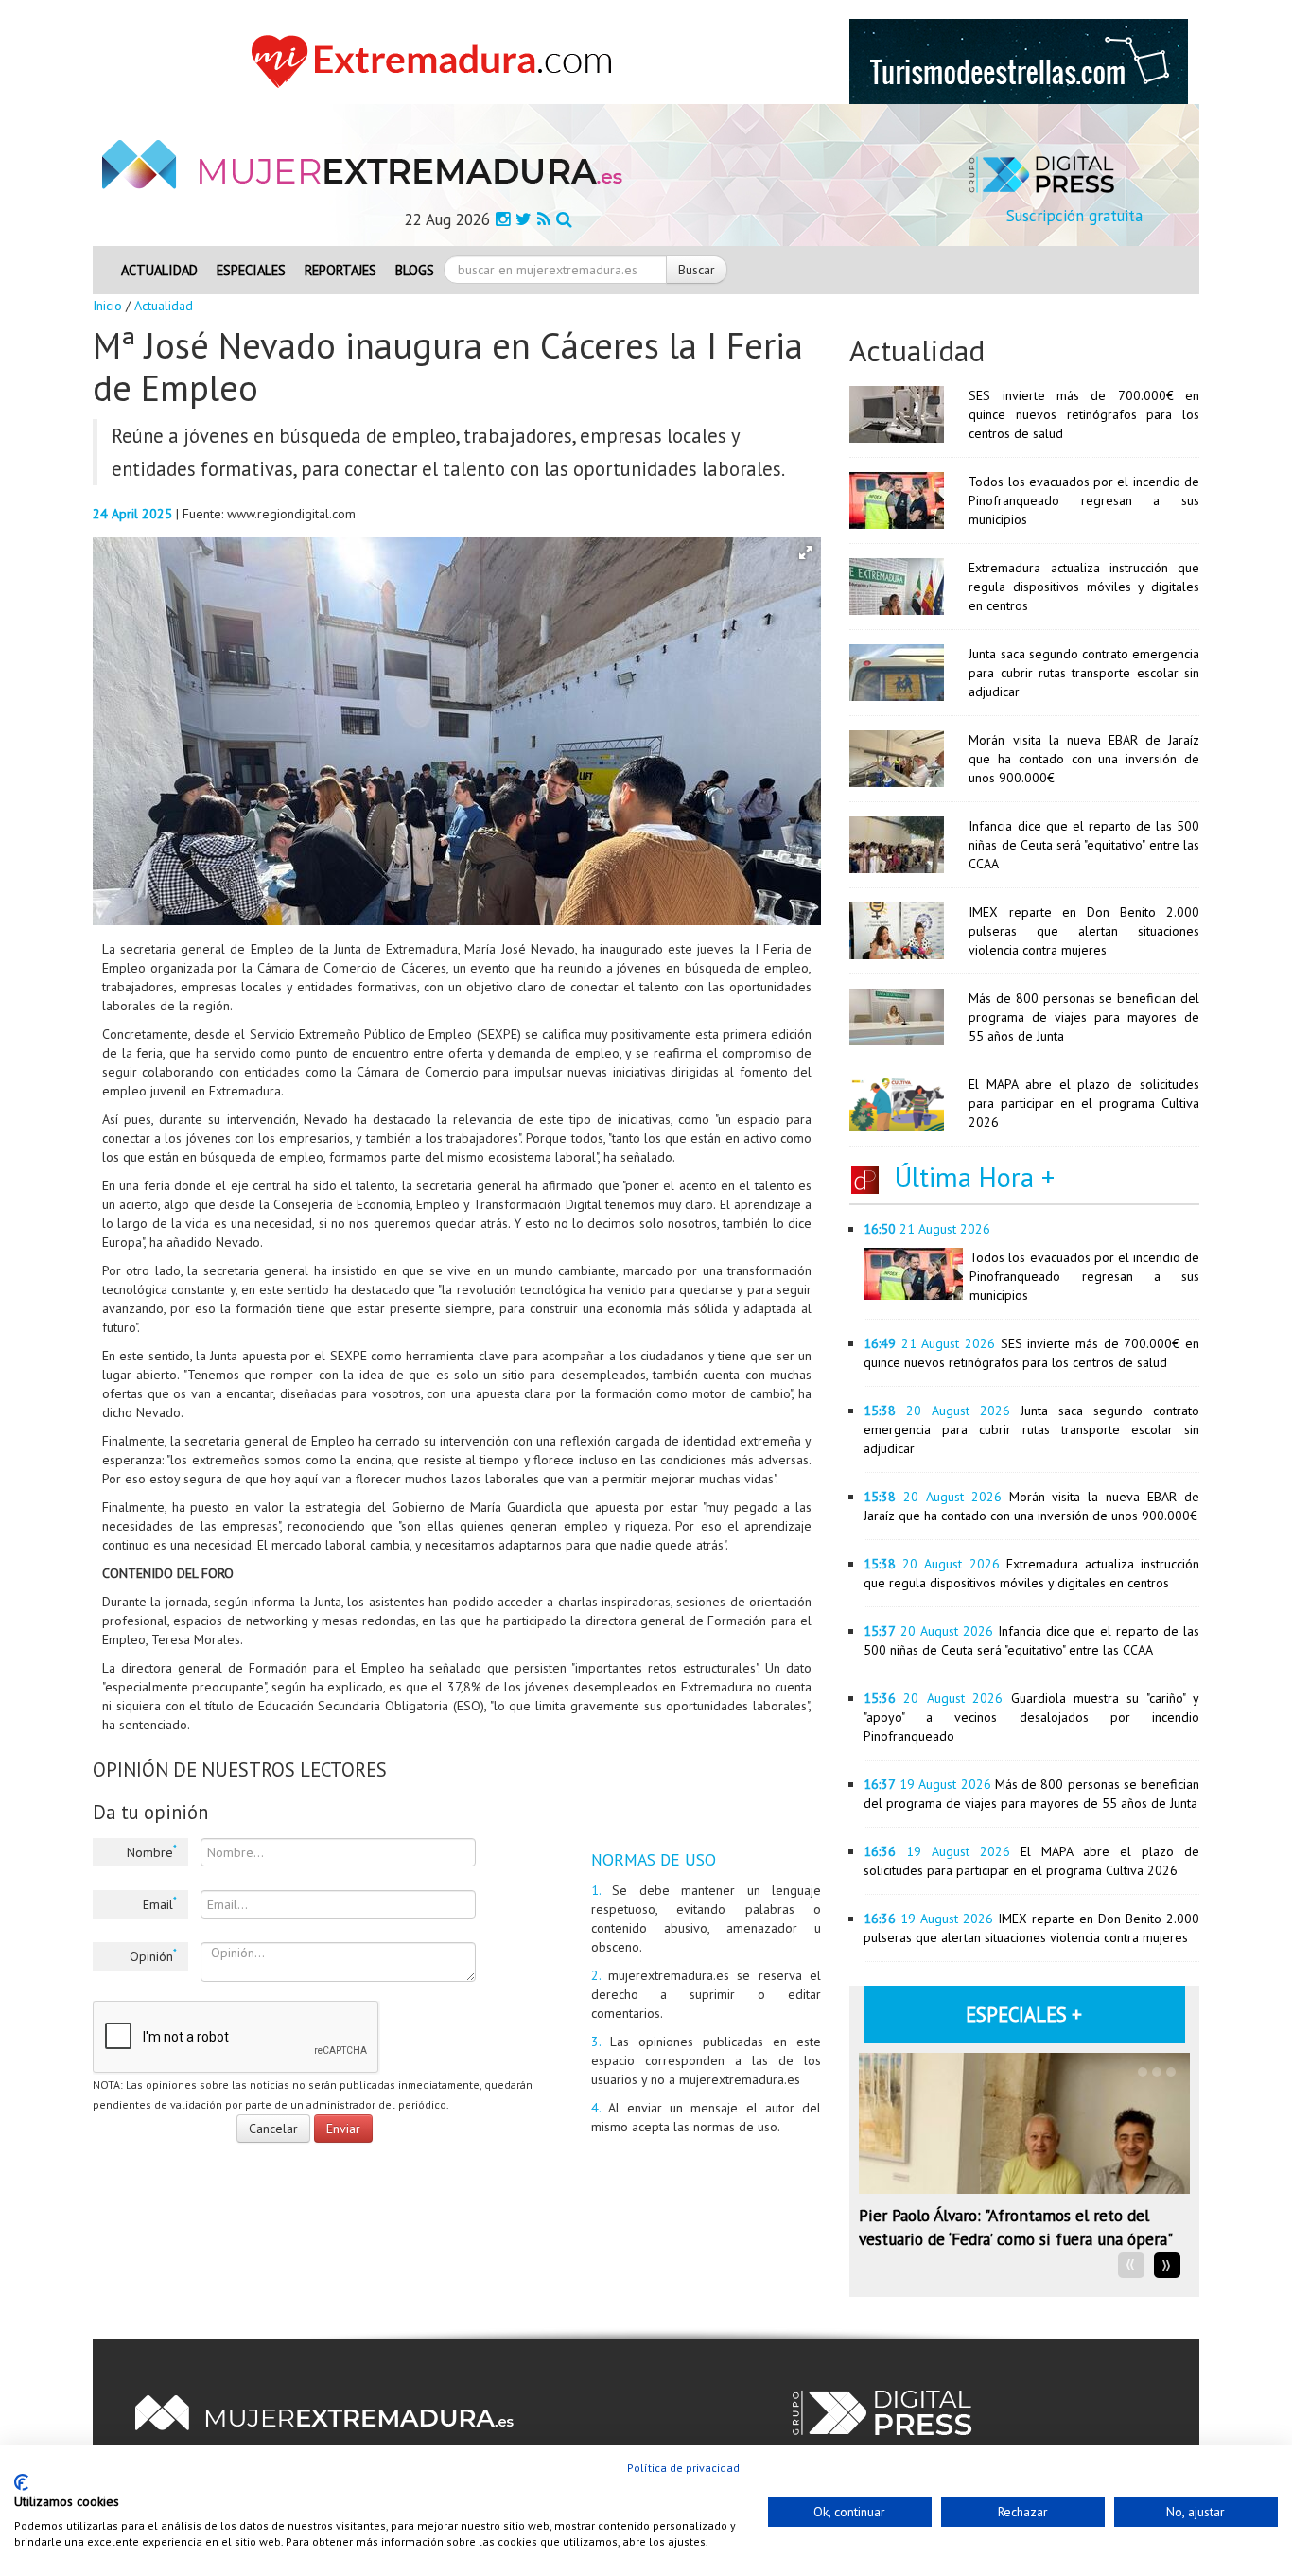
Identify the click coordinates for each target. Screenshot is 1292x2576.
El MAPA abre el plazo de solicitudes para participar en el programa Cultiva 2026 (1084, 1103)
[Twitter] (524, 219)
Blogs (415, 270)
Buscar (697, 270)
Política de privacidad (683, 2468)
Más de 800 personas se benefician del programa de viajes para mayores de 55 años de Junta (1084, 1017)
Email (160, 1903)
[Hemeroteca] (564, 219)
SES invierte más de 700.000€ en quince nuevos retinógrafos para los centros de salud (1084, 414)
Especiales (251, 270)
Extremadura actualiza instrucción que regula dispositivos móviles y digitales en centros (1084, 587)
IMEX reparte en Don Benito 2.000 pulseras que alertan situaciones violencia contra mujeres (1084, 931)
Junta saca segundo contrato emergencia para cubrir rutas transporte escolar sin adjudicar (1084, 673)
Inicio (107, 306)
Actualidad (159, 270)
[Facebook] (503, 219)
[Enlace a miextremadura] (437, 61)
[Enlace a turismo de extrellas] (1019, 61)
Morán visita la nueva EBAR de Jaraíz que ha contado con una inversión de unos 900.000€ (1084, 759)
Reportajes (340, 270)
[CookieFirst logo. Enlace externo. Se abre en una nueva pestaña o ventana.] (21, 2482)
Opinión (153, 1955)
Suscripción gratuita (1074, 216)
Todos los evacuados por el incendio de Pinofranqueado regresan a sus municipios (1084, 500)
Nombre (152, 1851)
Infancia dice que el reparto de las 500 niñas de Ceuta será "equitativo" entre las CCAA (1084, 845)
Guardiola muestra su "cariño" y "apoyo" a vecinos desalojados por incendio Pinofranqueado (1031, 1717)
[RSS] (544, 219)
